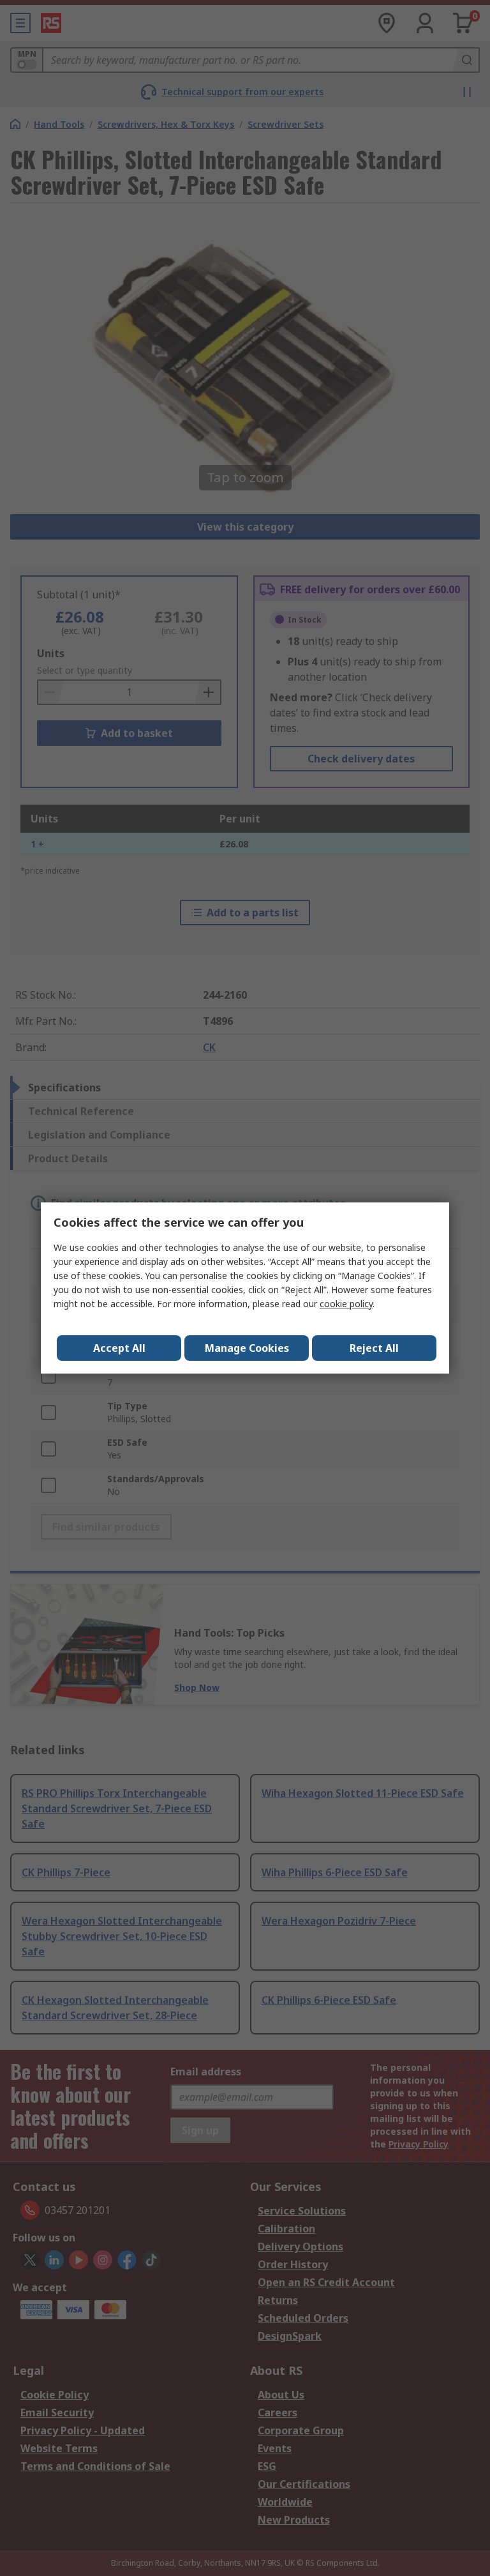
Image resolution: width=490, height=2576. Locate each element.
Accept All (119, 1348)
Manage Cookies (247, 1348)
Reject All (374, 1348)
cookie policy (346, 1304)
